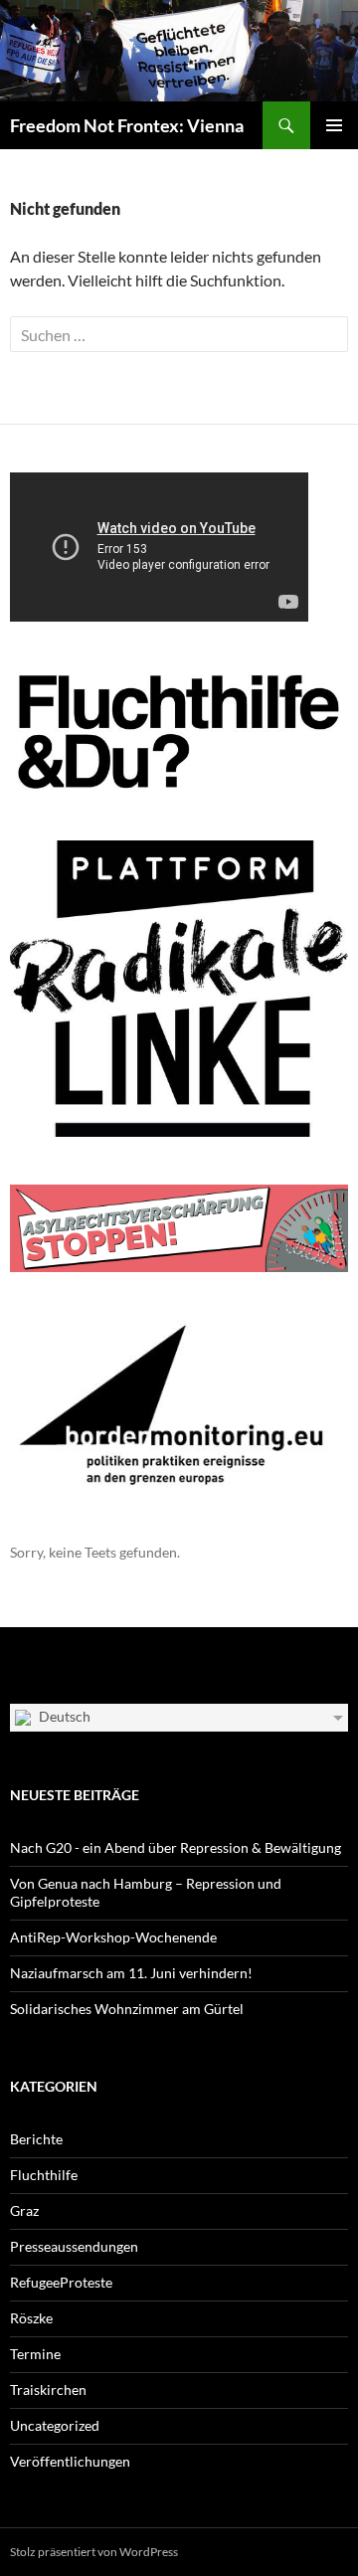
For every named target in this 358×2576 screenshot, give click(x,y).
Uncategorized (55, 2425)
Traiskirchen (48, 2390)
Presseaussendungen (74, 2246)
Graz (24, 2210)
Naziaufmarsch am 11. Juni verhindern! (131, 1973)
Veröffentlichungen (70, 2461)
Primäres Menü (334, 125)
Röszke (31, 2318)
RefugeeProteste (61, 2282)
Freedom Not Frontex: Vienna (127, 125)
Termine (35, 2354)
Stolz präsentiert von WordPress (94, 2552)
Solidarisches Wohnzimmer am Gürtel (127, 2009)
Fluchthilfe (44, 2175)
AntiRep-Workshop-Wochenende (113, 1937)
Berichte (36, 2139)
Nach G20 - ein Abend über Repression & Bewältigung (176, 1847)
